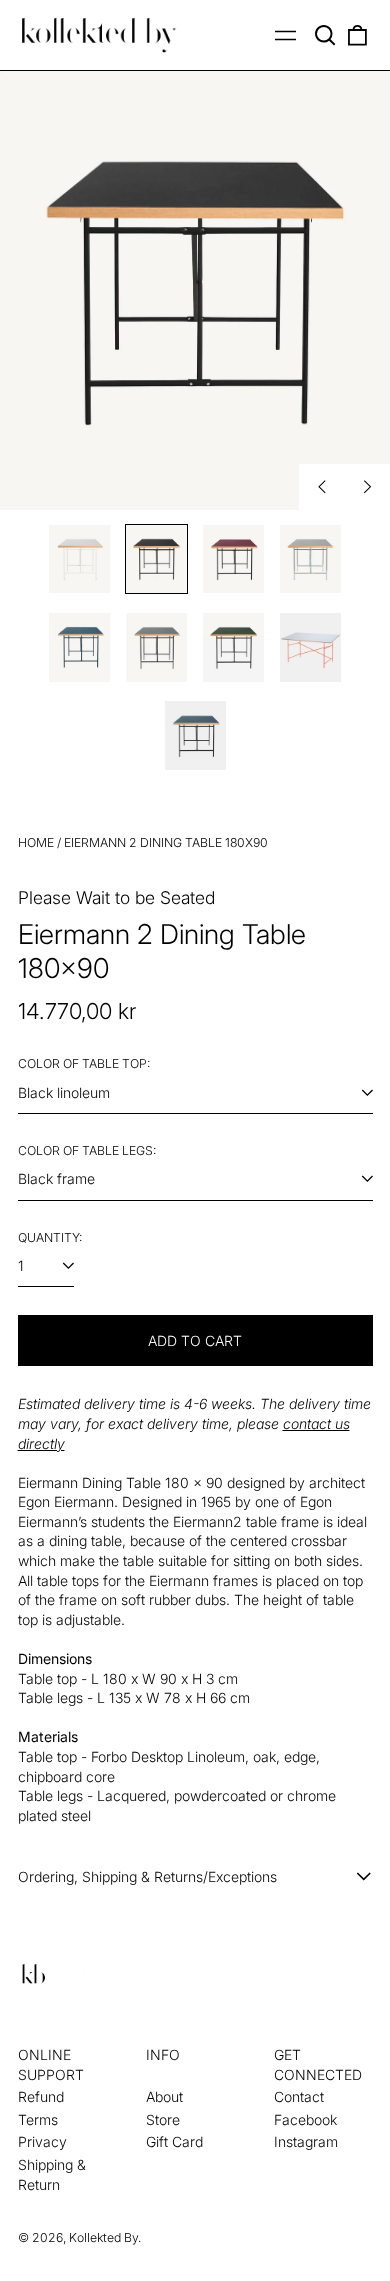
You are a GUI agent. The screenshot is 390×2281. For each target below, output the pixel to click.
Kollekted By (103, 2237)
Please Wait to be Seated (116, 897)
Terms (38, 2119)
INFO (163, 2054)
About (164, 2096)
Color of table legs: (87, 1150)
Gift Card (174, 2141)
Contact (299, 2096)
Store (163, 2119)
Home (36, 842)
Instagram (306, 2141)
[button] (326, 35)
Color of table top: (84, 1063)
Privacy (42, 2141)
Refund (41, 2096)
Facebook (305, 2119)
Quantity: (50, 1237)
